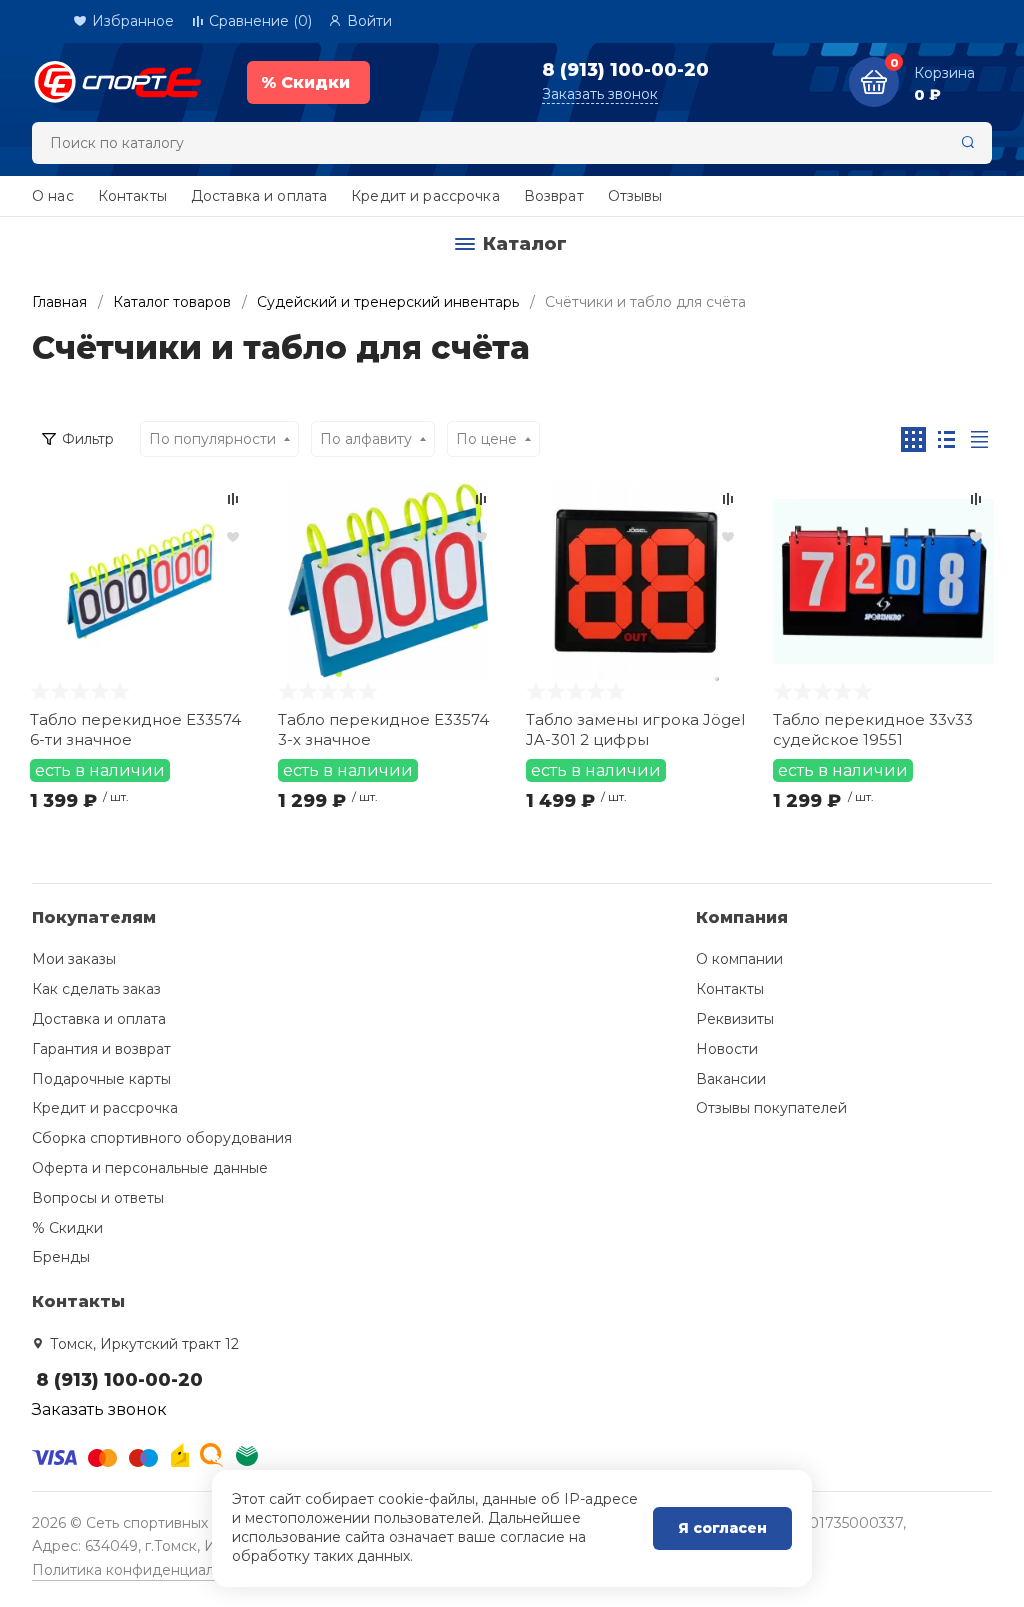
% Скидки (67, 1228)
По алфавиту (366, 439)
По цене (486, 439)
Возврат (554, 196)
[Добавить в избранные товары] (233, 536)
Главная (59, 302)
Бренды (61, 1257)
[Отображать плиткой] (913, 439)
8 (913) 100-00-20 (625, 70)
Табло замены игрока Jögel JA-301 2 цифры (635, 729)
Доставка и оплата (259, 196)
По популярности (212, 439)
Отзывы (635, 196)
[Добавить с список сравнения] (233, 499)
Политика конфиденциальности (147, 1570)
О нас (53, 196)
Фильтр (88, 439)
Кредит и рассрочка (425, 196)
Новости (727, 1049)
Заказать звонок (600, 94)
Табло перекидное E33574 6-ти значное (135, 729)
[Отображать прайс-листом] (979, 439)
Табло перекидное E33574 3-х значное (383, 729)
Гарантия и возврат (101, 1049)
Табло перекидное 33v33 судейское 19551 (873, 729)
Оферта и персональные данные (150, 1168)
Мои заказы (74, 959)
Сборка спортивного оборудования (162, 1138)
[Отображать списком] (946, 439)
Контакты (132, 196)
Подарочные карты (101, 1079)
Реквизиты (735, 1019)
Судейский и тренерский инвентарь (388, 302)
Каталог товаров (172, 302)
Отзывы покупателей (771, 1108)
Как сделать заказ (96, 989)
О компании (739, 959)
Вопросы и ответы (98, 1198)
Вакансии (731, 1079)
